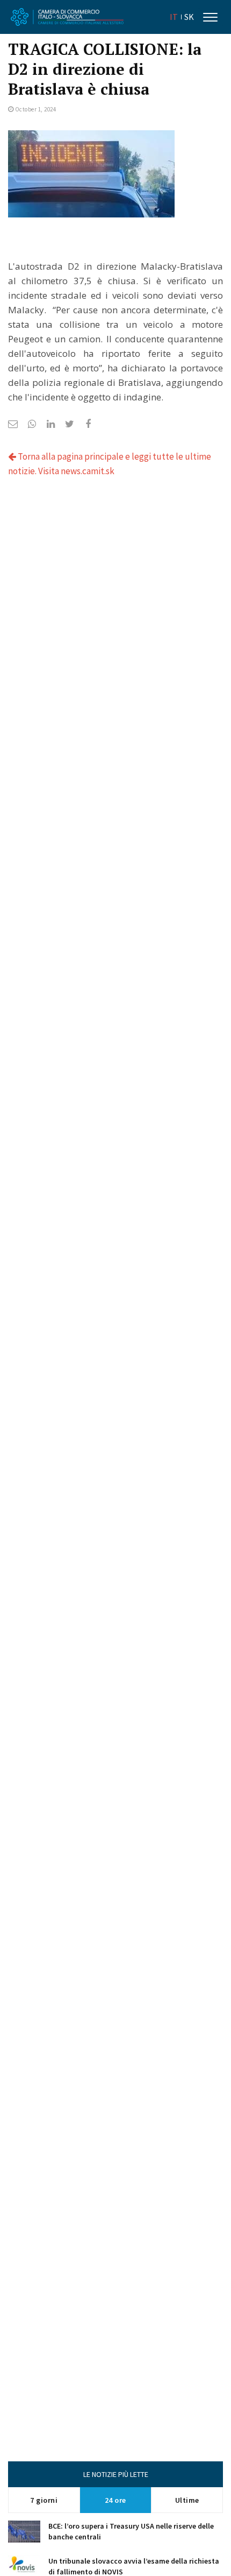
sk (189, 17)
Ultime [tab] (187, 2500)
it (174, 17)
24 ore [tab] (115, 2500)
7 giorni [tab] (44, 2500)
